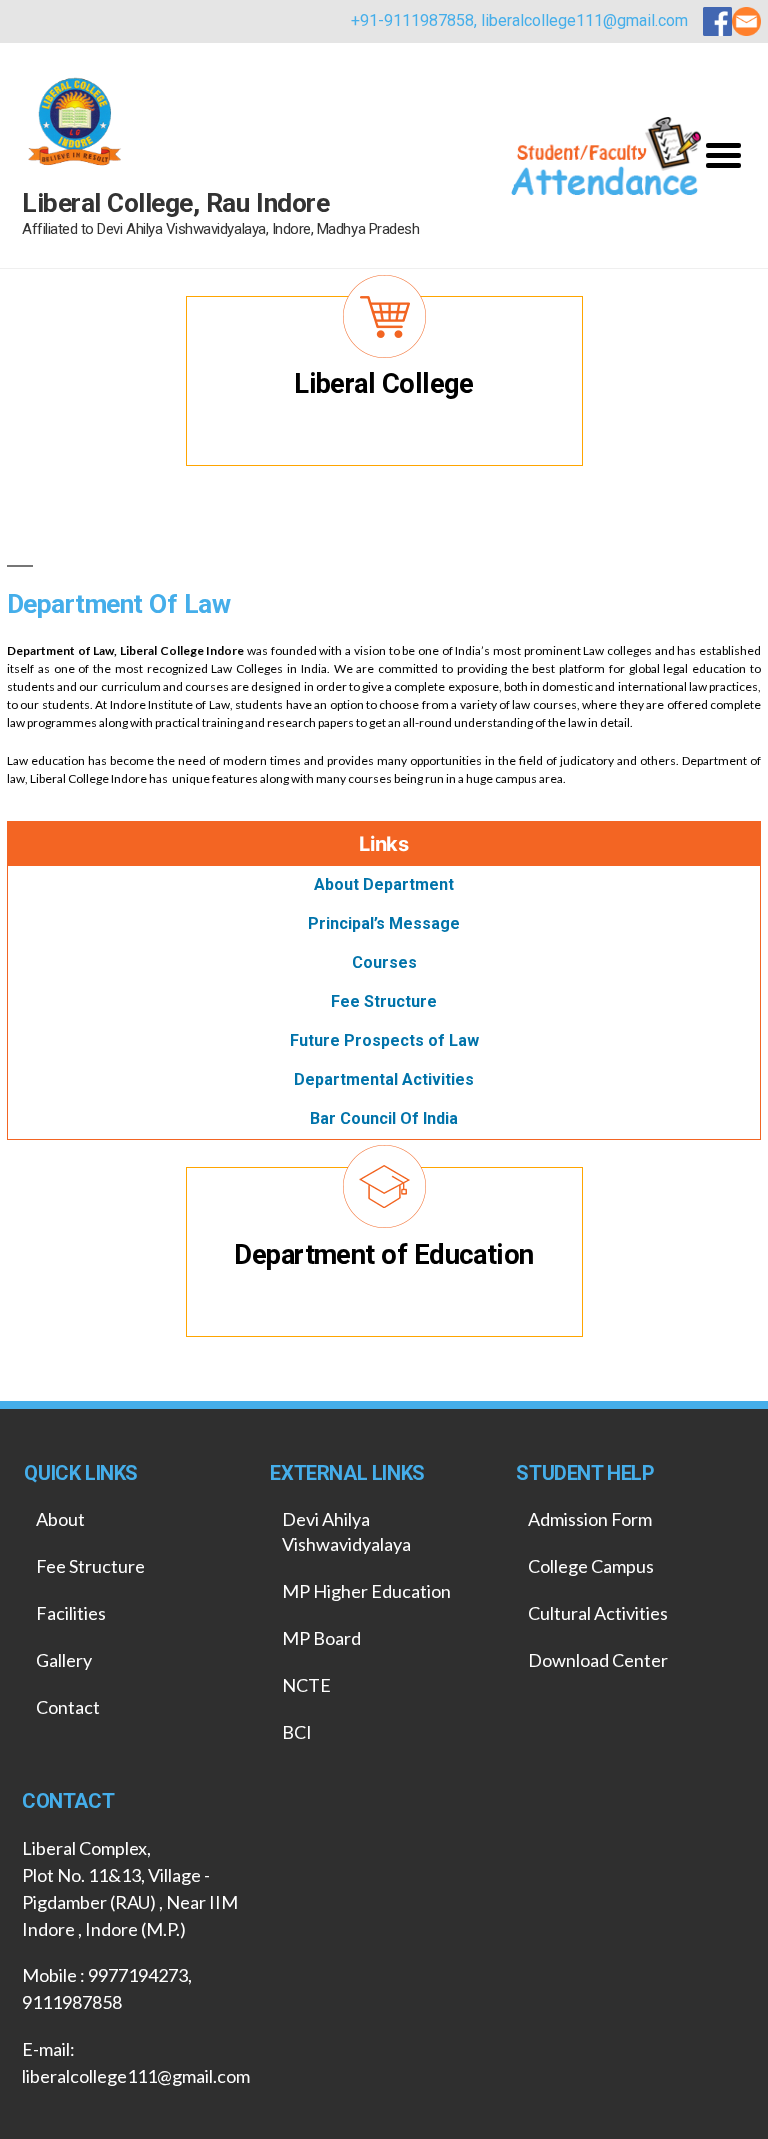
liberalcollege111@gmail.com (584, 20)
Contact (68, 1707)
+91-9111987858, (416, 20)
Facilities (71, 1613)
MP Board (321, 1638)
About (60, 1519)
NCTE (306, 1685)
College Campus (591, 1566)
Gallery (64, 1660)
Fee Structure (90, 1566)
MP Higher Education (366, 1591)
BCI (297, 1732)
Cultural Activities (598, 1613)
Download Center (598, 1660)
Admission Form (590, 1519)
